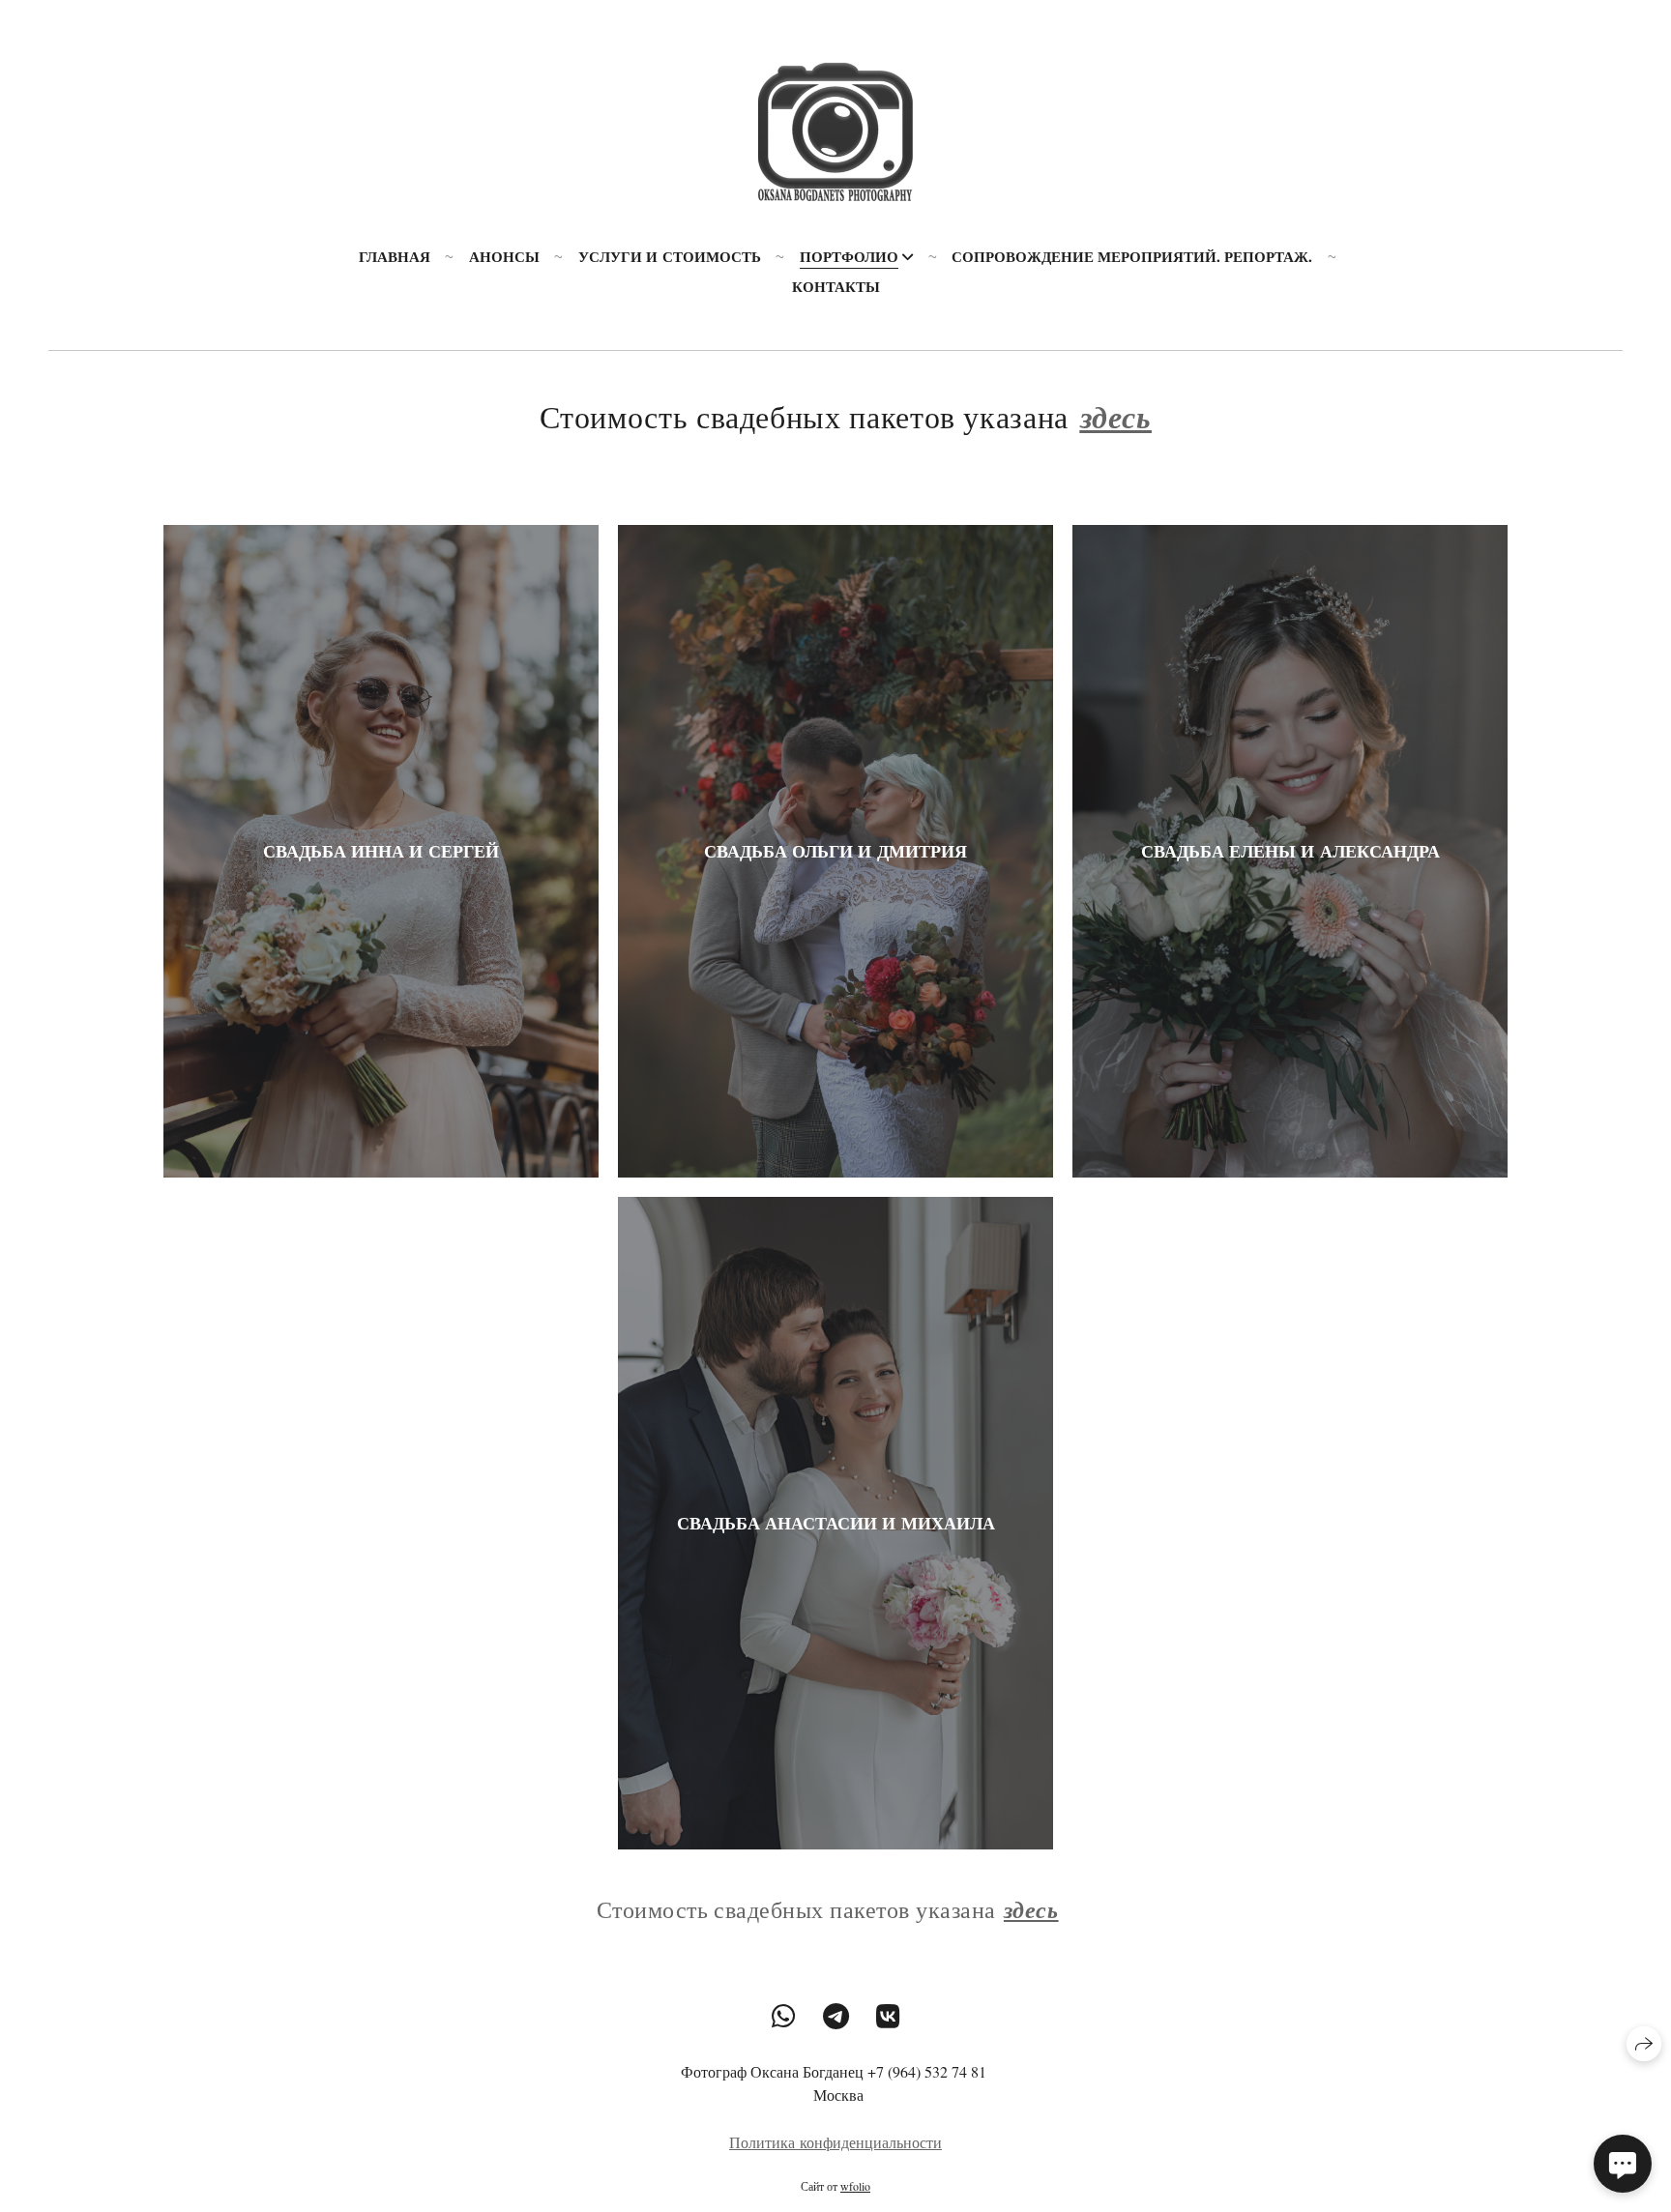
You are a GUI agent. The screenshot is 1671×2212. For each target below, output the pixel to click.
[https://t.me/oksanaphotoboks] (836, 2016)
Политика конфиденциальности (835, 2142)
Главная (395, 256)
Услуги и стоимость (670, 256)
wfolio (855, 2186)
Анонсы (504, 256)
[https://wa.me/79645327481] (784, 2016)
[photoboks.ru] (835, 126)
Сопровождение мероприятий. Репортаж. (1132, 256)
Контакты (836, 286)
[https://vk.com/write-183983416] (888, 2016)
